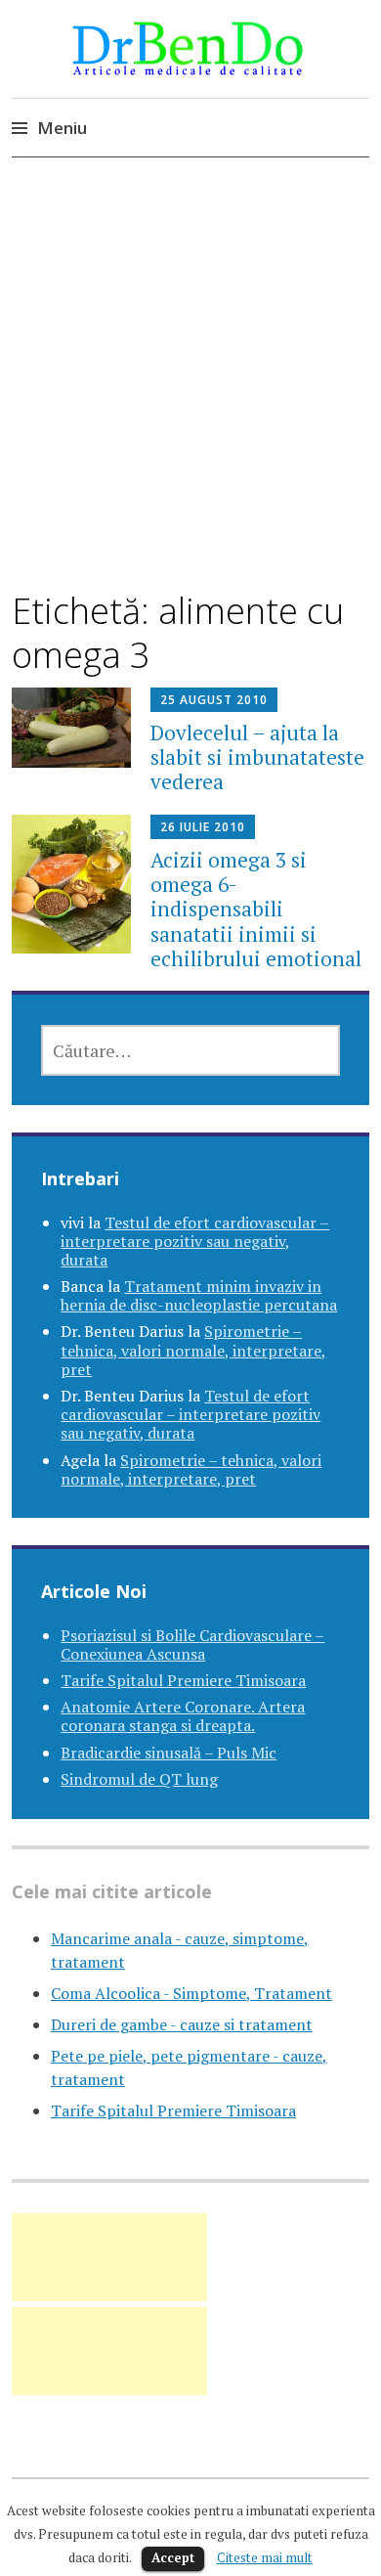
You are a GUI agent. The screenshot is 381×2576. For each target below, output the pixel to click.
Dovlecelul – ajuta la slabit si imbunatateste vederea (257, 757)
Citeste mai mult (265, 2557)
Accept (173, 2557)
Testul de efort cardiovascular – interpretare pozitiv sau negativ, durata (195, 1241)
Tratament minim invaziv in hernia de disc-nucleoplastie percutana (199, 1295)
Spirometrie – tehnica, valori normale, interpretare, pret (193, 1350)
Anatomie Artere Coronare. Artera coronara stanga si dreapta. (183, 1716)
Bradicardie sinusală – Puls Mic (169, 1753)
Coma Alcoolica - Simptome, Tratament (191, 1993)
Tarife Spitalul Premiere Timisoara (183, 1680)
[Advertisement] (190, 391)
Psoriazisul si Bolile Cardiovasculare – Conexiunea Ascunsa (192, 1644)
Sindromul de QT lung (139, 1779)
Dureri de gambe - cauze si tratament (182, 2024)
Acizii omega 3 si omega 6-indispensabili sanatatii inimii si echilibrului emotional (256, 909)
